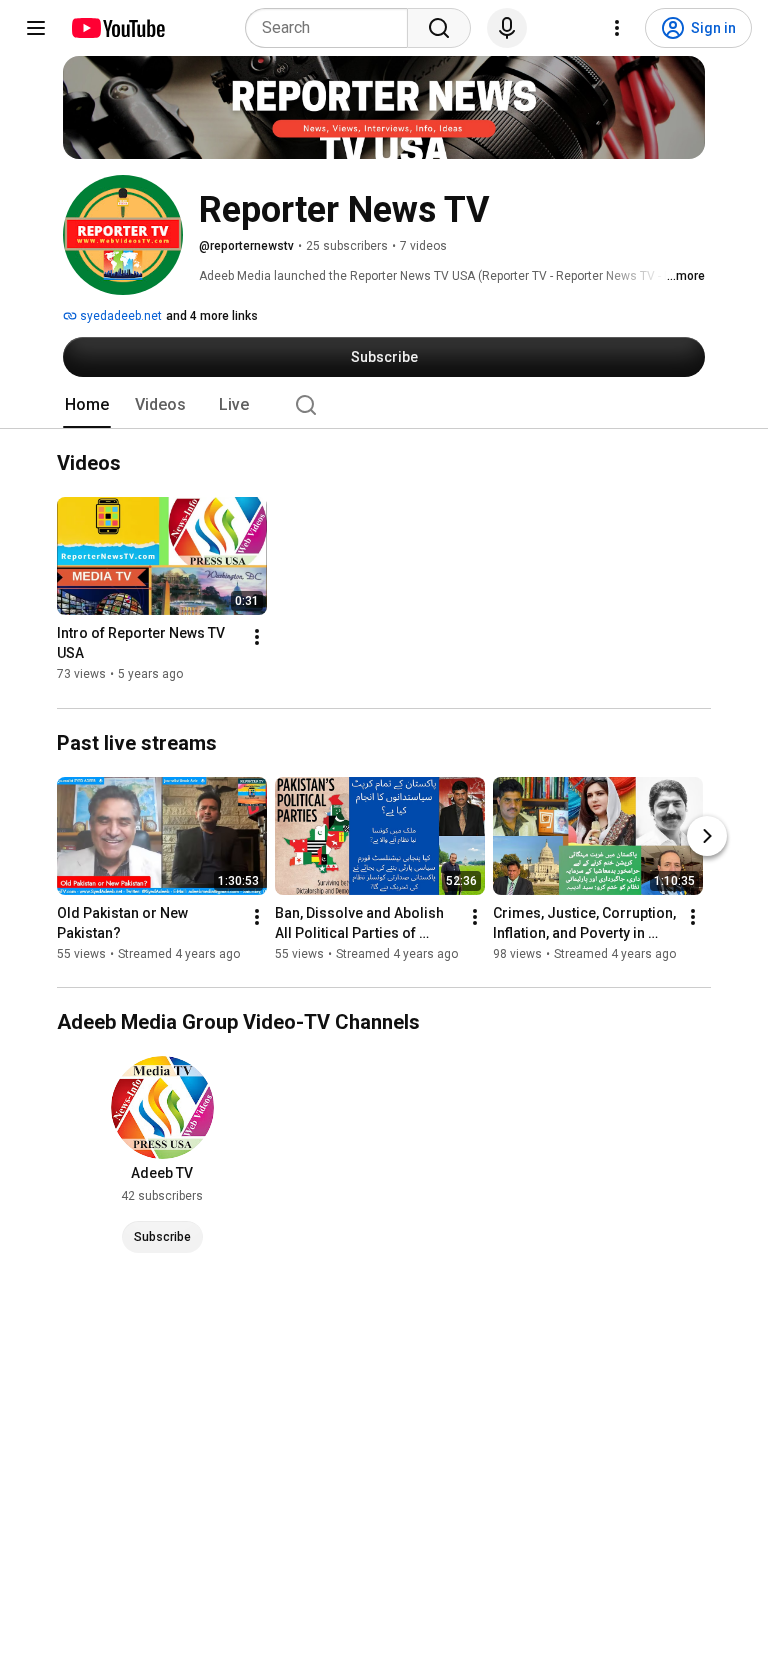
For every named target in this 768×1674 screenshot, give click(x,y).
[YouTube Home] (117, 28)
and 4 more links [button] (212, 316)
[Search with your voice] (507, 28)
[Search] (439, 28)
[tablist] (384, 405)
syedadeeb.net (119, 316)
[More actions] (257, 638)
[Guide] (36, 28)
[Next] (707, 836)
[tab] (87, 405)
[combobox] (332, 28)
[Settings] (617, 28)
